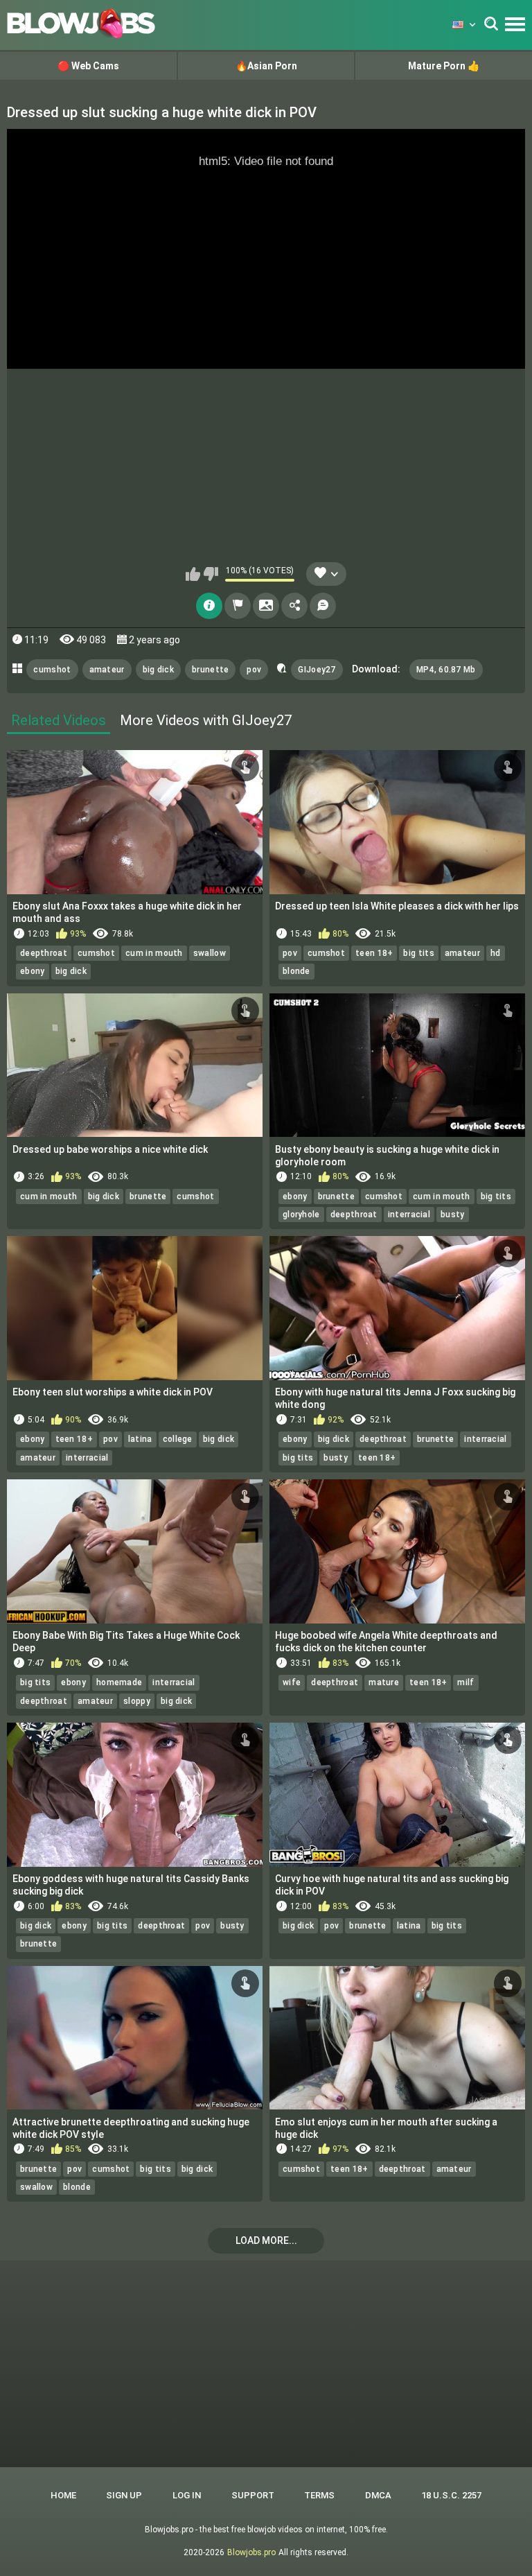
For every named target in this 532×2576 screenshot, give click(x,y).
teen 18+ (374, 953)
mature (384, 1682)
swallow (210, 953)
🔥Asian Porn (266, 66)
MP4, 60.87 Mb (446, 670)
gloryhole (301, 1215)
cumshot (52, 670)
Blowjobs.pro (251, 2552)
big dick (158, 670)
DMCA (378, 2495)
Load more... (266, 2240)
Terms (319, 2495)
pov (254, 670)
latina (140, 1439)
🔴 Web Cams (88, 66)
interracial (409, 1215)
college (178, 1439)
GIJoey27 (317, 670)
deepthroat (44, 953)
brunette (210, 670)
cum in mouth (154, 953)
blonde (296, 971)
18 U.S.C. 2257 (451, 2495)
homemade (119, 1682)
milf (465, 1682)
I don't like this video (211, 574)
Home (63, 2495)
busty (453, 1215)
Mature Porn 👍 (444, 66)
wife (292, 1682)
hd (496, 953)
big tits (418, 953)
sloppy (137, 1701)
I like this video (193, 574)
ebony (33, 971)
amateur (107, 670)
